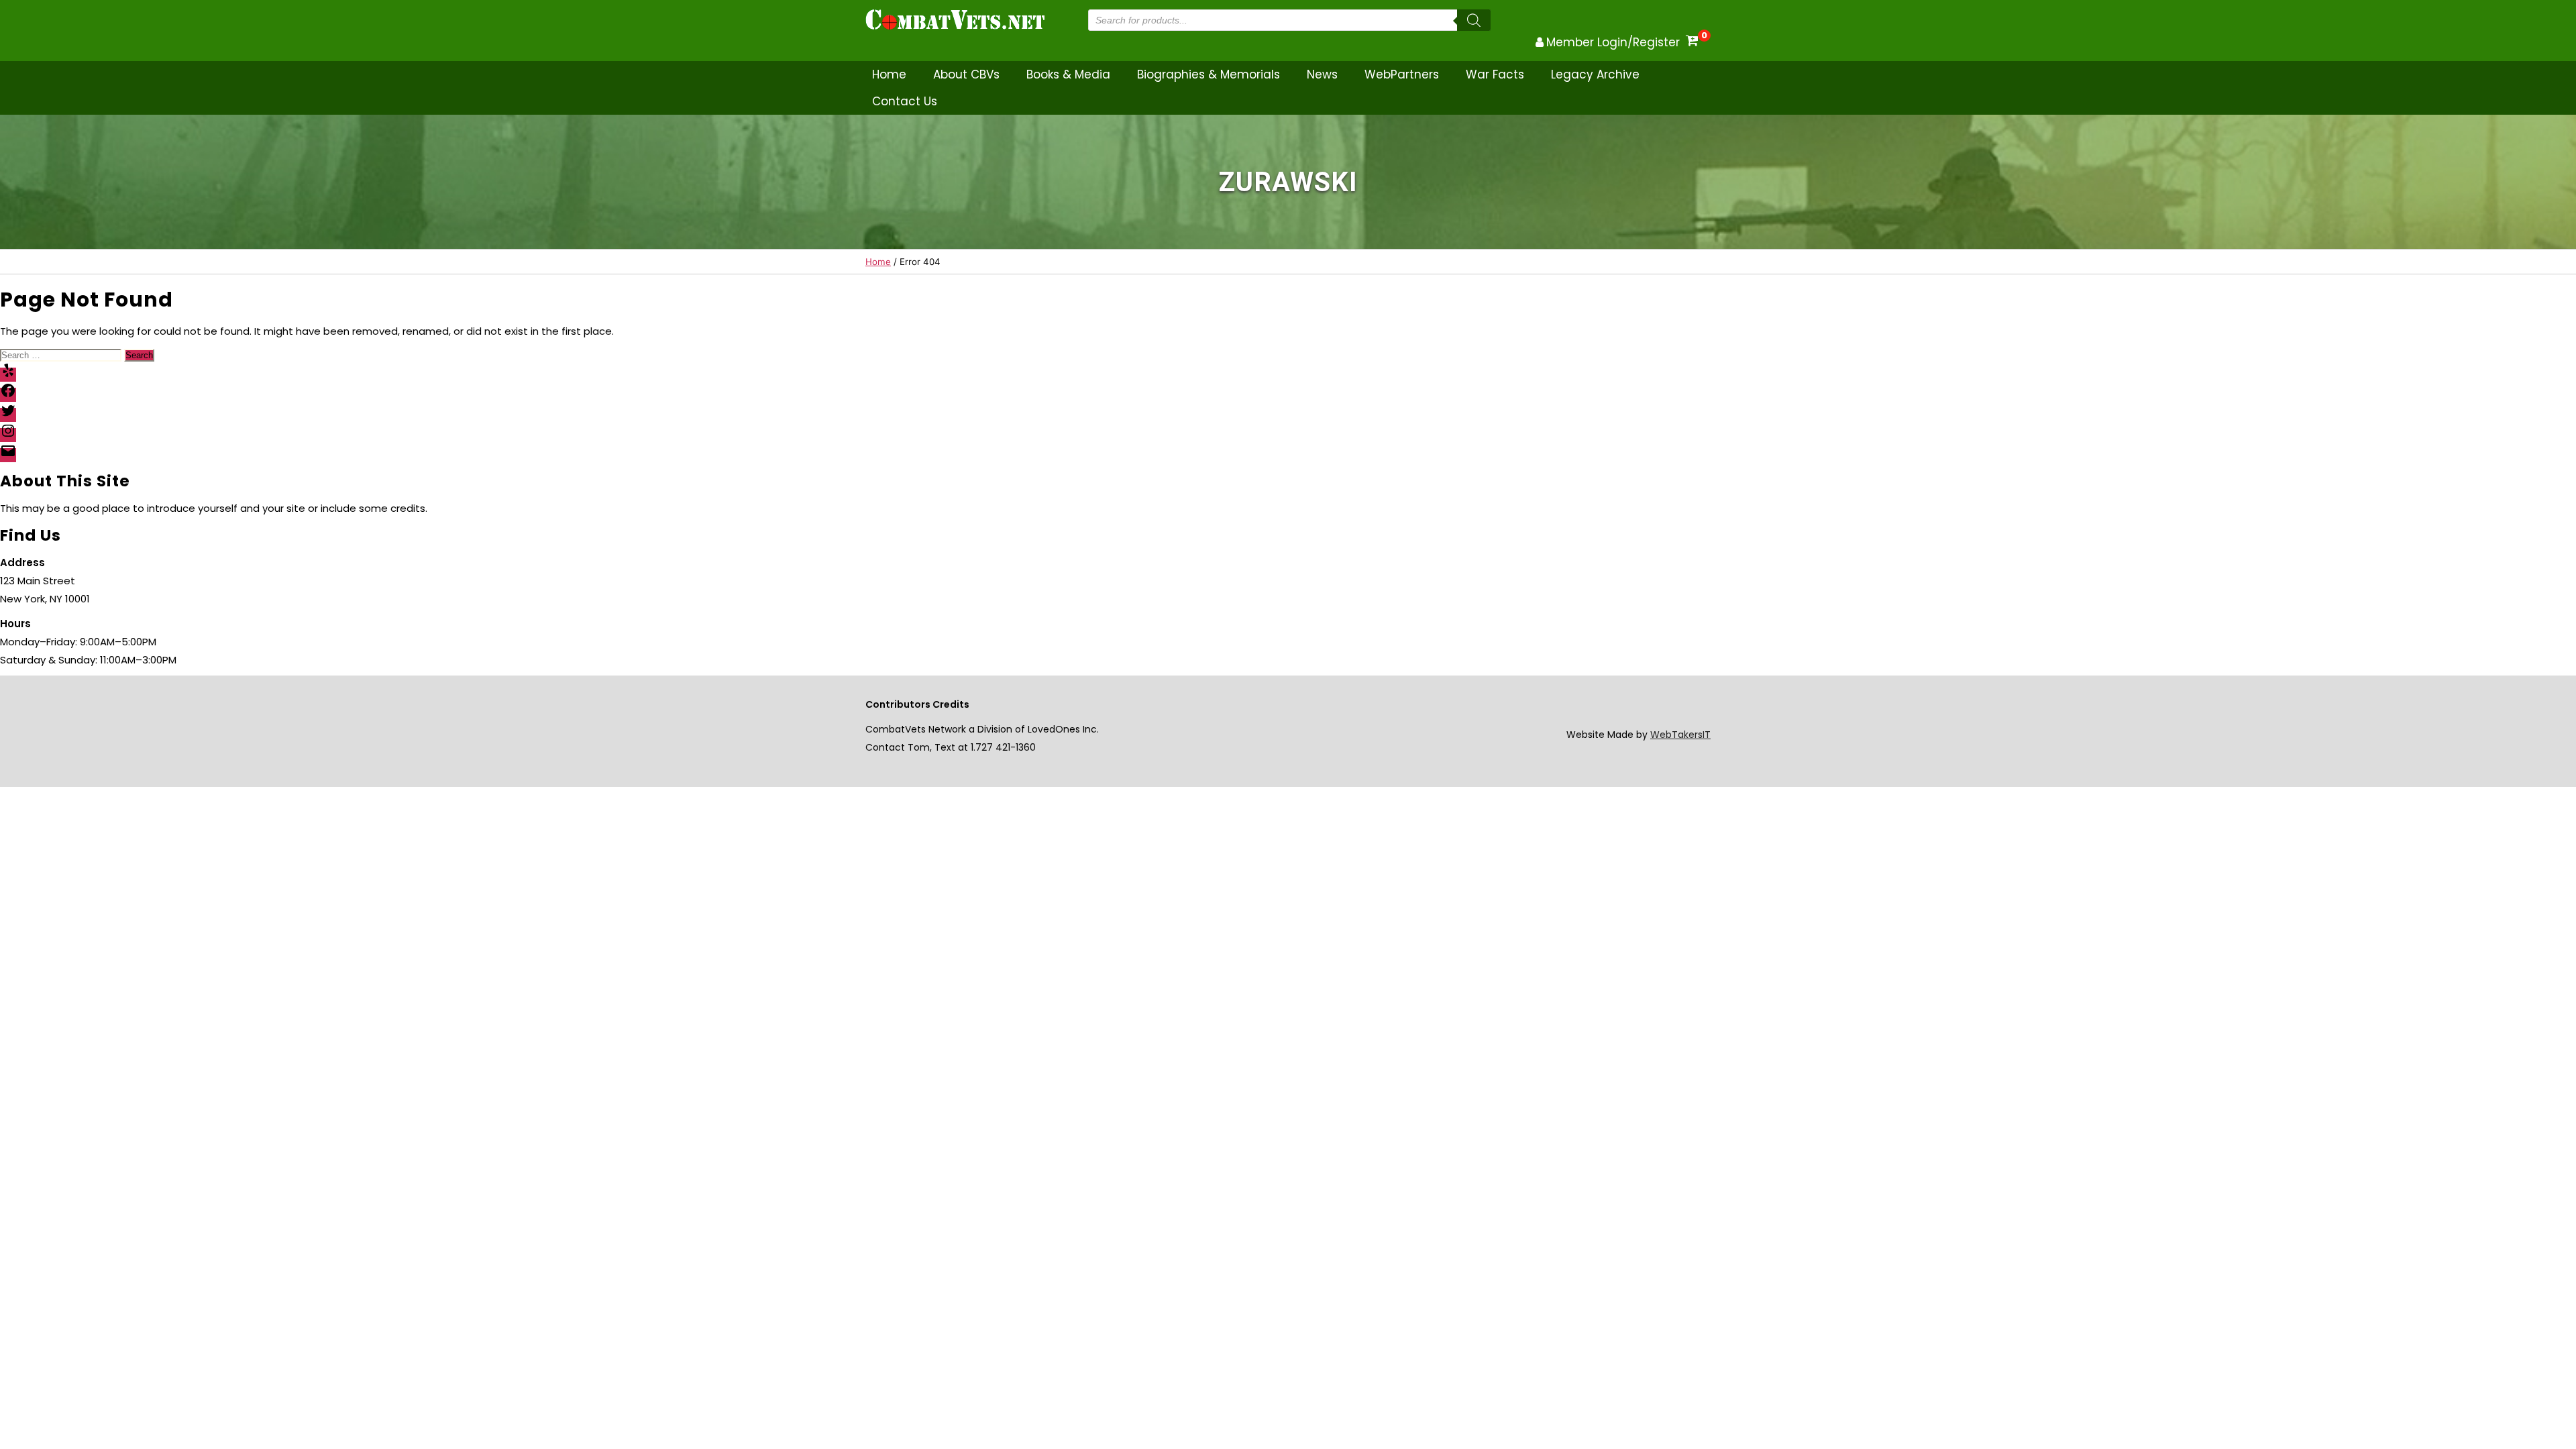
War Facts (1495, 74)
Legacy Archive (1595, 74)
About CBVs (966, 74)
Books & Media (1068, 74)
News (1322, 74)
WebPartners (1402, 74)
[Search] (1474, 20)
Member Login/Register (1613, 42)
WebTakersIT (1680, 735)
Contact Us (905, 101)
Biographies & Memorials (1209, 74)
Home (889, 74)
